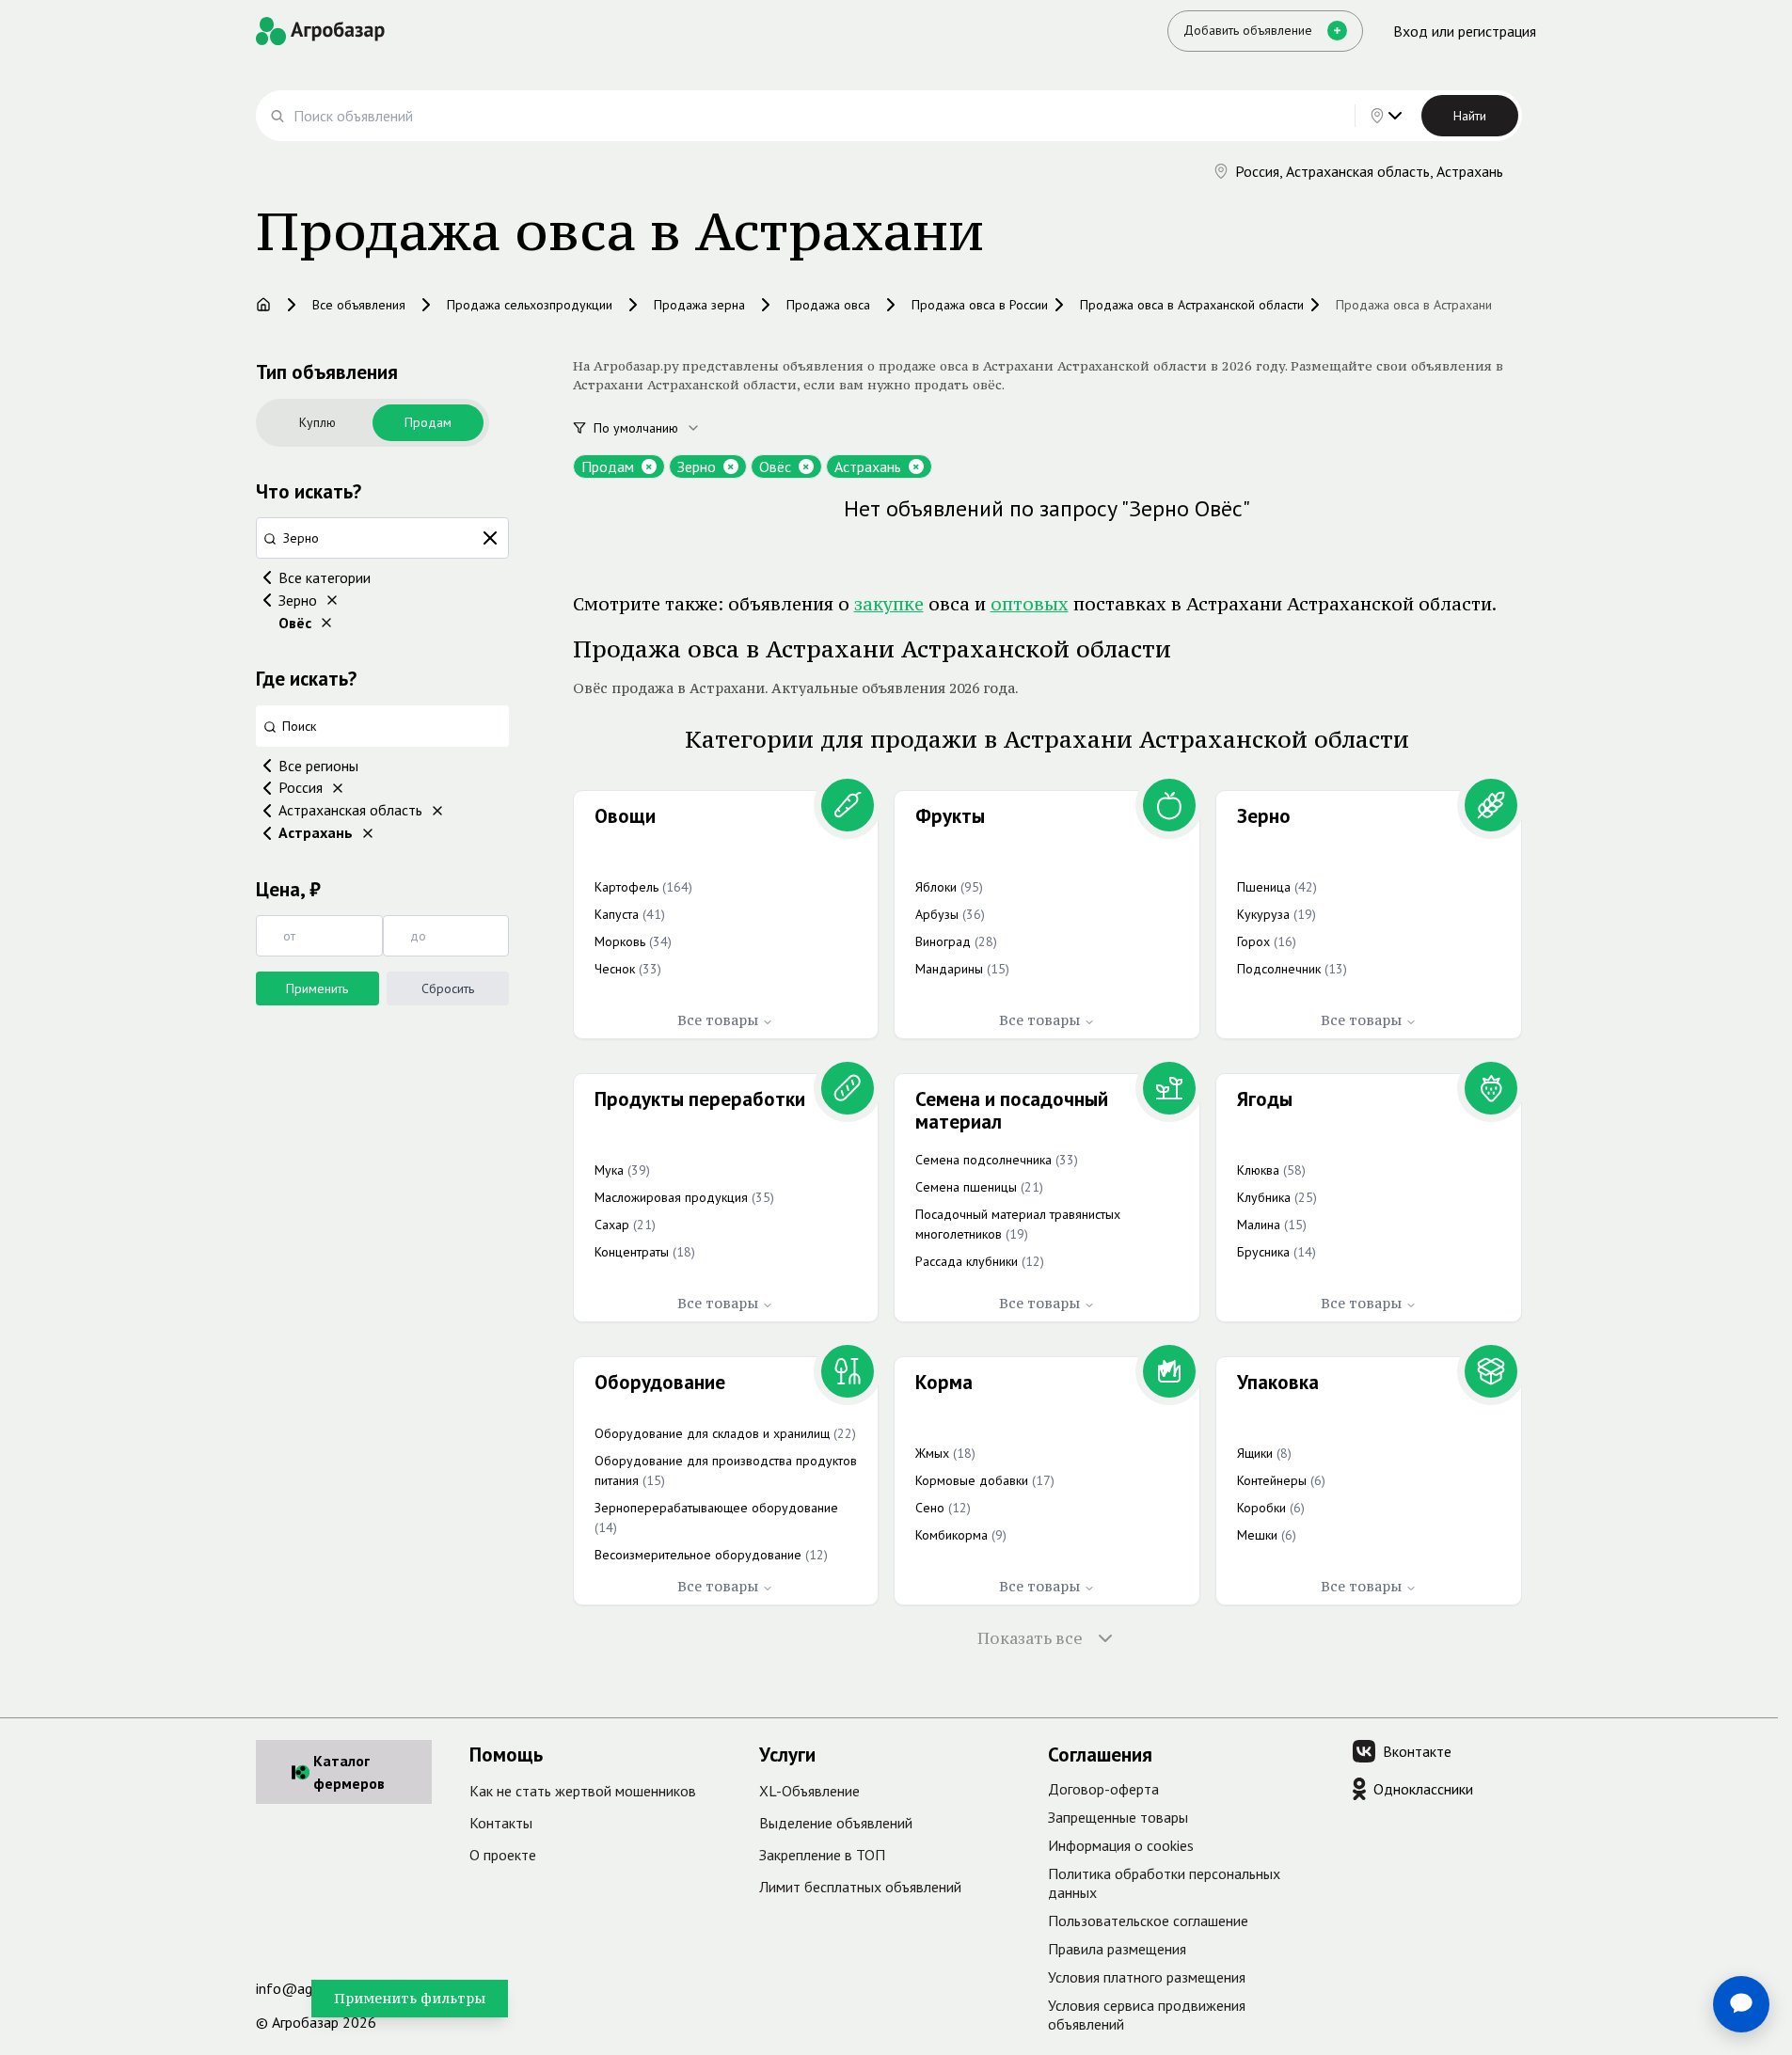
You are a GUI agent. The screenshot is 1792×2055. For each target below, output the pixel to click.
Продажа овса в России (980, 305)
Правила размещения (1117, 1949)
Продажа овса (828, 305)
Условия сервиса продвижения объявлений (1147, 2015)
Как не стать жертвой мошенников (583, 1791)
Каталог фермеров (349, 1772)
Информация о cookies (1121, 1845)
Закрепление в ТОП (822, 1855)
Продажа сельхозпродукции (530, 305)
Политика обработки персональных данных (1164, 1883)
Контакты (501, 1823)
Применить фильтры (410, 1998)
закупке (889, 604)
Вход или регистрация (1465, 31)
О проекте (503, 1855)
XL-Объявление (809, 1791)
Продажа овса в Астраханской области (1192, 305)
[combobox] (658, 428)
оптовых (1030, 604)
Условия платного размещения (1147, 1977)
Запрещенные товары (1118, 1817)
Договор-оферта (1103, 1789)
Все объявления (359, 305)
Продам (428, 422)
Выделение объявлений (836, 1823)
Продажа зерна (699, 305)
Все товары (718, 1020)
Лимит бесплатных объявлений (860, 1887)
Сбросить (448, 988)
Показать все (1030, 1638)
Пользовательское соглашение (1148, 1921)
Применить (317, 988)
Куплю (317, 422)
